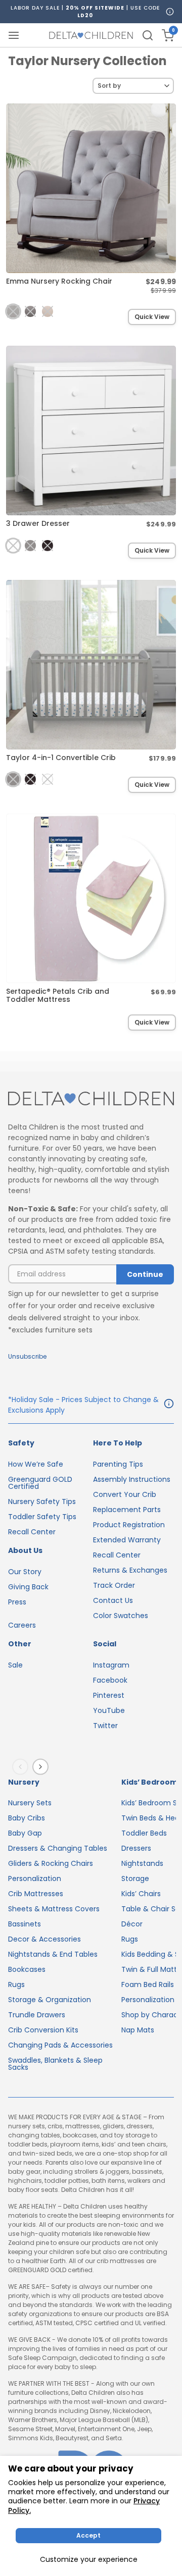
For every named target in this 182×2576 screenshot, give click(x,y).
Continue (145, 1274)
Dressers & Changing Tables (58, 1848)
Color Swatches (121, 1616)
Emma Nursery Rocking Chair (59, 281)
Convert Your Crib (125, 1494)
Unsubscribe (27, 1356)
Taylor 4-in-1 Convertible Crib (61, 758)
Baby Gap (25, 1833)
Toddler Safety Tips (42, 1517)
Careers (22, 1625)
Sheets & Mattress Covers (54, 1909)
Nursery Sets (30, 1803)
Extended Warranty (127, 1540)
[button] (13, 311)
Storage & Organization (50, 2000)
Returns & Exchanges (130, 1570)
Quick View (152, 317)
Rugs (16, 1984)
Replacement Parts (127, 1510)
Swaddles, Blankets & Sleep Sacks (55, 2064)
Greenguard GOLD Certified (40, 1483)
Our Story (25, 1572)
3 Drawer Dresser (38, 523)
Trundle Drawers (37, 2015)
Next (42, 1766)
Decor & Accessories (44, 1939)
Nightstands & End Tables (53, 1954)
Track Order (114, 1585)
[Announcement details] (169, 1405)
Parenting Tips (118, 1464)
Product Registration (129, 1525)
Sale (15, 1665)
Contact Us (113, 1600)
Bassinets (25, 1924)
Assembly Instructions (132, 1479)
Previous (22, 1766)
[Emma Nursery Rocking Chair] (91, 188)
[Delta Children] (91, 1099)
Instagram (111, 1665)
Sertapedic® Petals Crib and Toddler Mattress (58, 995)
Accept (88, 2535)
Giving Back (28, 1587)
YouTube (109, 1710)
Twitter (105, 1726)
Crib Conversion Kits (43, 2030)
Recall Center (32, 1532)
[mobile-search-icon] (148, 35)
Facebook (110, 1680)
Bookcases (27, 1969)
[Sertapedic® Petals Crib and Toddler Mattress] (91, 898)
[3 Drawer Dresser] (91, 431)
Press (17, 1602)
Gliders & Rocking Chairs (51, 1863)
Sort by (109, 86)
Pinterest (109, 1695)
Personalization (35, 1879)
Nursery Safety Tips (42, 1501)
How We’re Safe (36, 1464)
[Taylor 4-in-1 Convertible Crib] (91, 665)
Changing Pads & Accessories (60, 2045)
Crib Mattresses (36, 1894)
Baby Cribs (27, 1818)
